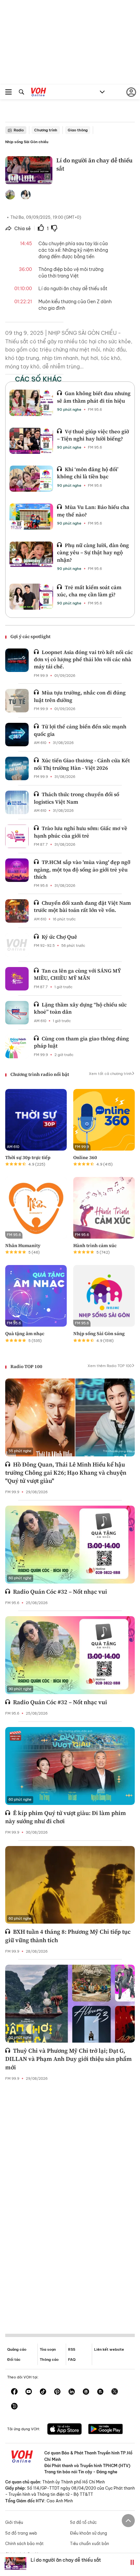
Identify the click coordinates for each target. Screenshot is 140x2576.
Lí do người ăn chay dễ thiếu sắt (66, 2560)
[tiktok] (43, 2392)
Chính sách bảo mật (24, 2544)
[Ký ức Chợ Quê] (17, 945)
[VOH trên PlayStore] (105, 2430)
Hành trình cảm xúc (95, 1245)
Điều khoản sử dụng (89, 2533)
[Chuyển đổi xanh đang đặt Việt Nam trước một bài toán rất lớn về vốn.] (17, 911)
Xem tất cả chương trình (110, 1074)
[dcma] (100, 2392)
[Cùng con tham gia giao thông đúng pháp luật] (17, 1047)
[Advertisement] (70, 2202)
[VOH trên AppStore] (64, 2430)
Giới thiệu (14, 2522)
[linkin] (72, 2392)
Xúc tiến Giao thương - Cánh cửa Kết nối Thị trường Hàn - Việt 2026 (82, 764)
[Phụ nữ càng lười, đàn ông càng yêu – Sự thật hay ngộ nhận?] (31, 555)
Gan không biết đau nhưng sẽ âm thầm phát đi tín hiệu (94, 397)
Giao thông (78, 130)
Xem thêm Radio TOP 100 (110, 1366)
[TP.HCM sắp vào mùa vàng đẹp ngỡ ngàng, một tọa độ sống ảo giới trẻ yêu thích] (17, 870)
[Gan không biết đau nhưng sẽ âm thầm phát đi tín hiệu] (31, 403)
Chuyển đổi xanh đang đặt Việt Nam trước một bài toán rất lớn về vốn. (82, 906)
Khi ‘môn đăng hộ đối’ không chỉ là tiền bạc (88, 473)
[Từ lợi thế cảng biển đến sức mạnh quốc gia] (17, 735)
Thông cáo (49, 2360)
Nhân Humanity (23, 1245)
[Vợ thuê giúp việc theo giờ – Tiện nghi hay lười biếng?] (31, 441)
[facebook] (14, 2392)
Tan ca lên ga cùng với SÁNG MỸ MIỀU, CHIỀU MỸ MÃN (77, 974)
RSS (72, 2349)
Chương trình (46, 130)
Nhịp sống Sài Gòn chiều (27, 142)
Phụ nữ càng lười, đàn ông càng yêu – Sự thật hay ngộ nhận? (93, 552)
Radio (19, 130)
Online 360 (85, 1157)
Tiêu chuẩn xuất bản (90, 2544)
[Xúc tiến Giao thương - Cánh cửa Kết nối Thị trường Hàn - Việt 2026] (17, 768)
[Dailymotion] (14, 2407)
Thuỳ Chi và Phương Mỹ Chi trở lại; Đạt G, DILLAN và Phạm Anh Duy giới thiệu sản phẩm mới (69, 2059)
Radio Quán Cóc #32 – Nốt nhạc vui (60, 1592)
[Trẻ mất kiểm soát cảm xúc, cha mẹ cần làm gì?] (31, 597)
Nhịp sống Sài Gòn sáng (99, 1333)
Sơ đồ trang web (21, 2533)
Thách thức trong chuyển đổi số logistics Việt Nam (77, 798)
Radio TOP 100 (26, 1366)
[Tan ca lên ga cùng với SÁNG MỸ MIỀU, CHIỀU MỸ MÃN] (17, 979)
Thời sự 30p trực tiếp (28, 1157)
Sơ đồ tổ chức (83, 2522)
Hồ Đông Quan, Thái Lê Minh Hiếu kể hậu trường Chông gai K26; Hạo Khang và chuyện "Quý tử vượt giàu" (66, 1473)
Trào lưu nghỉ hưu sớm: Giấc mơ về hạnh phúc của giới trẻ (81, 832)
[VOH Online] (39, 93)
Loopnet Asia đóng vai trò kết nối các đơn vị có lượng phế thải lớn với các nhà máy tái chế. (83, 659)
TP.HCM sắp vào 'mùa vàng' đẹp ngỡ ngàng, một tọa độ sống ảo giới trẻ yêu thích (82, 869)
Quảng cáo (17, 2349)
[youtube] (29, 2392)
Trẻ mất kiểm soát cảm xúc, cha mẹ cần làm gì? (89, 591)
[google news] (86, 2392)
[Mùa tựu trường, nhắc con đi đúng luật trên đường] (17, 701)
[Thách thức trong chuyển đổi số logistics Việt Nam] (17, 802)
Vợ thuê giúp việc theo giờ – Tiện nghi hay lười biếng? (93, 435)
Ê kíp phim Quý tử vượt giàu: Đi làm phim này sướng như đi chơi (66, 1817)
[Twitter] (115, 2392)
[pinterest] (57, 2392)
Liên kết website (109, 2349)
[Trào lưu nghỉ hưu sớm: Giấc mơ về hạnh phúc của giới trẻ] (17, 836)
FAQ (72, 2360)
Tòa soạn (48, 2349)
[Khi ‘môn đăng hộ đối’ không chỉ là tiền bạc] (31, 479)
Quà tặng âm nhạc (25, 1333)
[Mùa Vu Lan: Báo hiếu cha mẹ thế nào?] (31, 516)
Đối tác (14, 2360)
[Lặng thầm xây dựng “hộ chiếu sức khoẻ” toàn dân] (17, 1013)
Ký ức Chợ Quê (59, 937)
